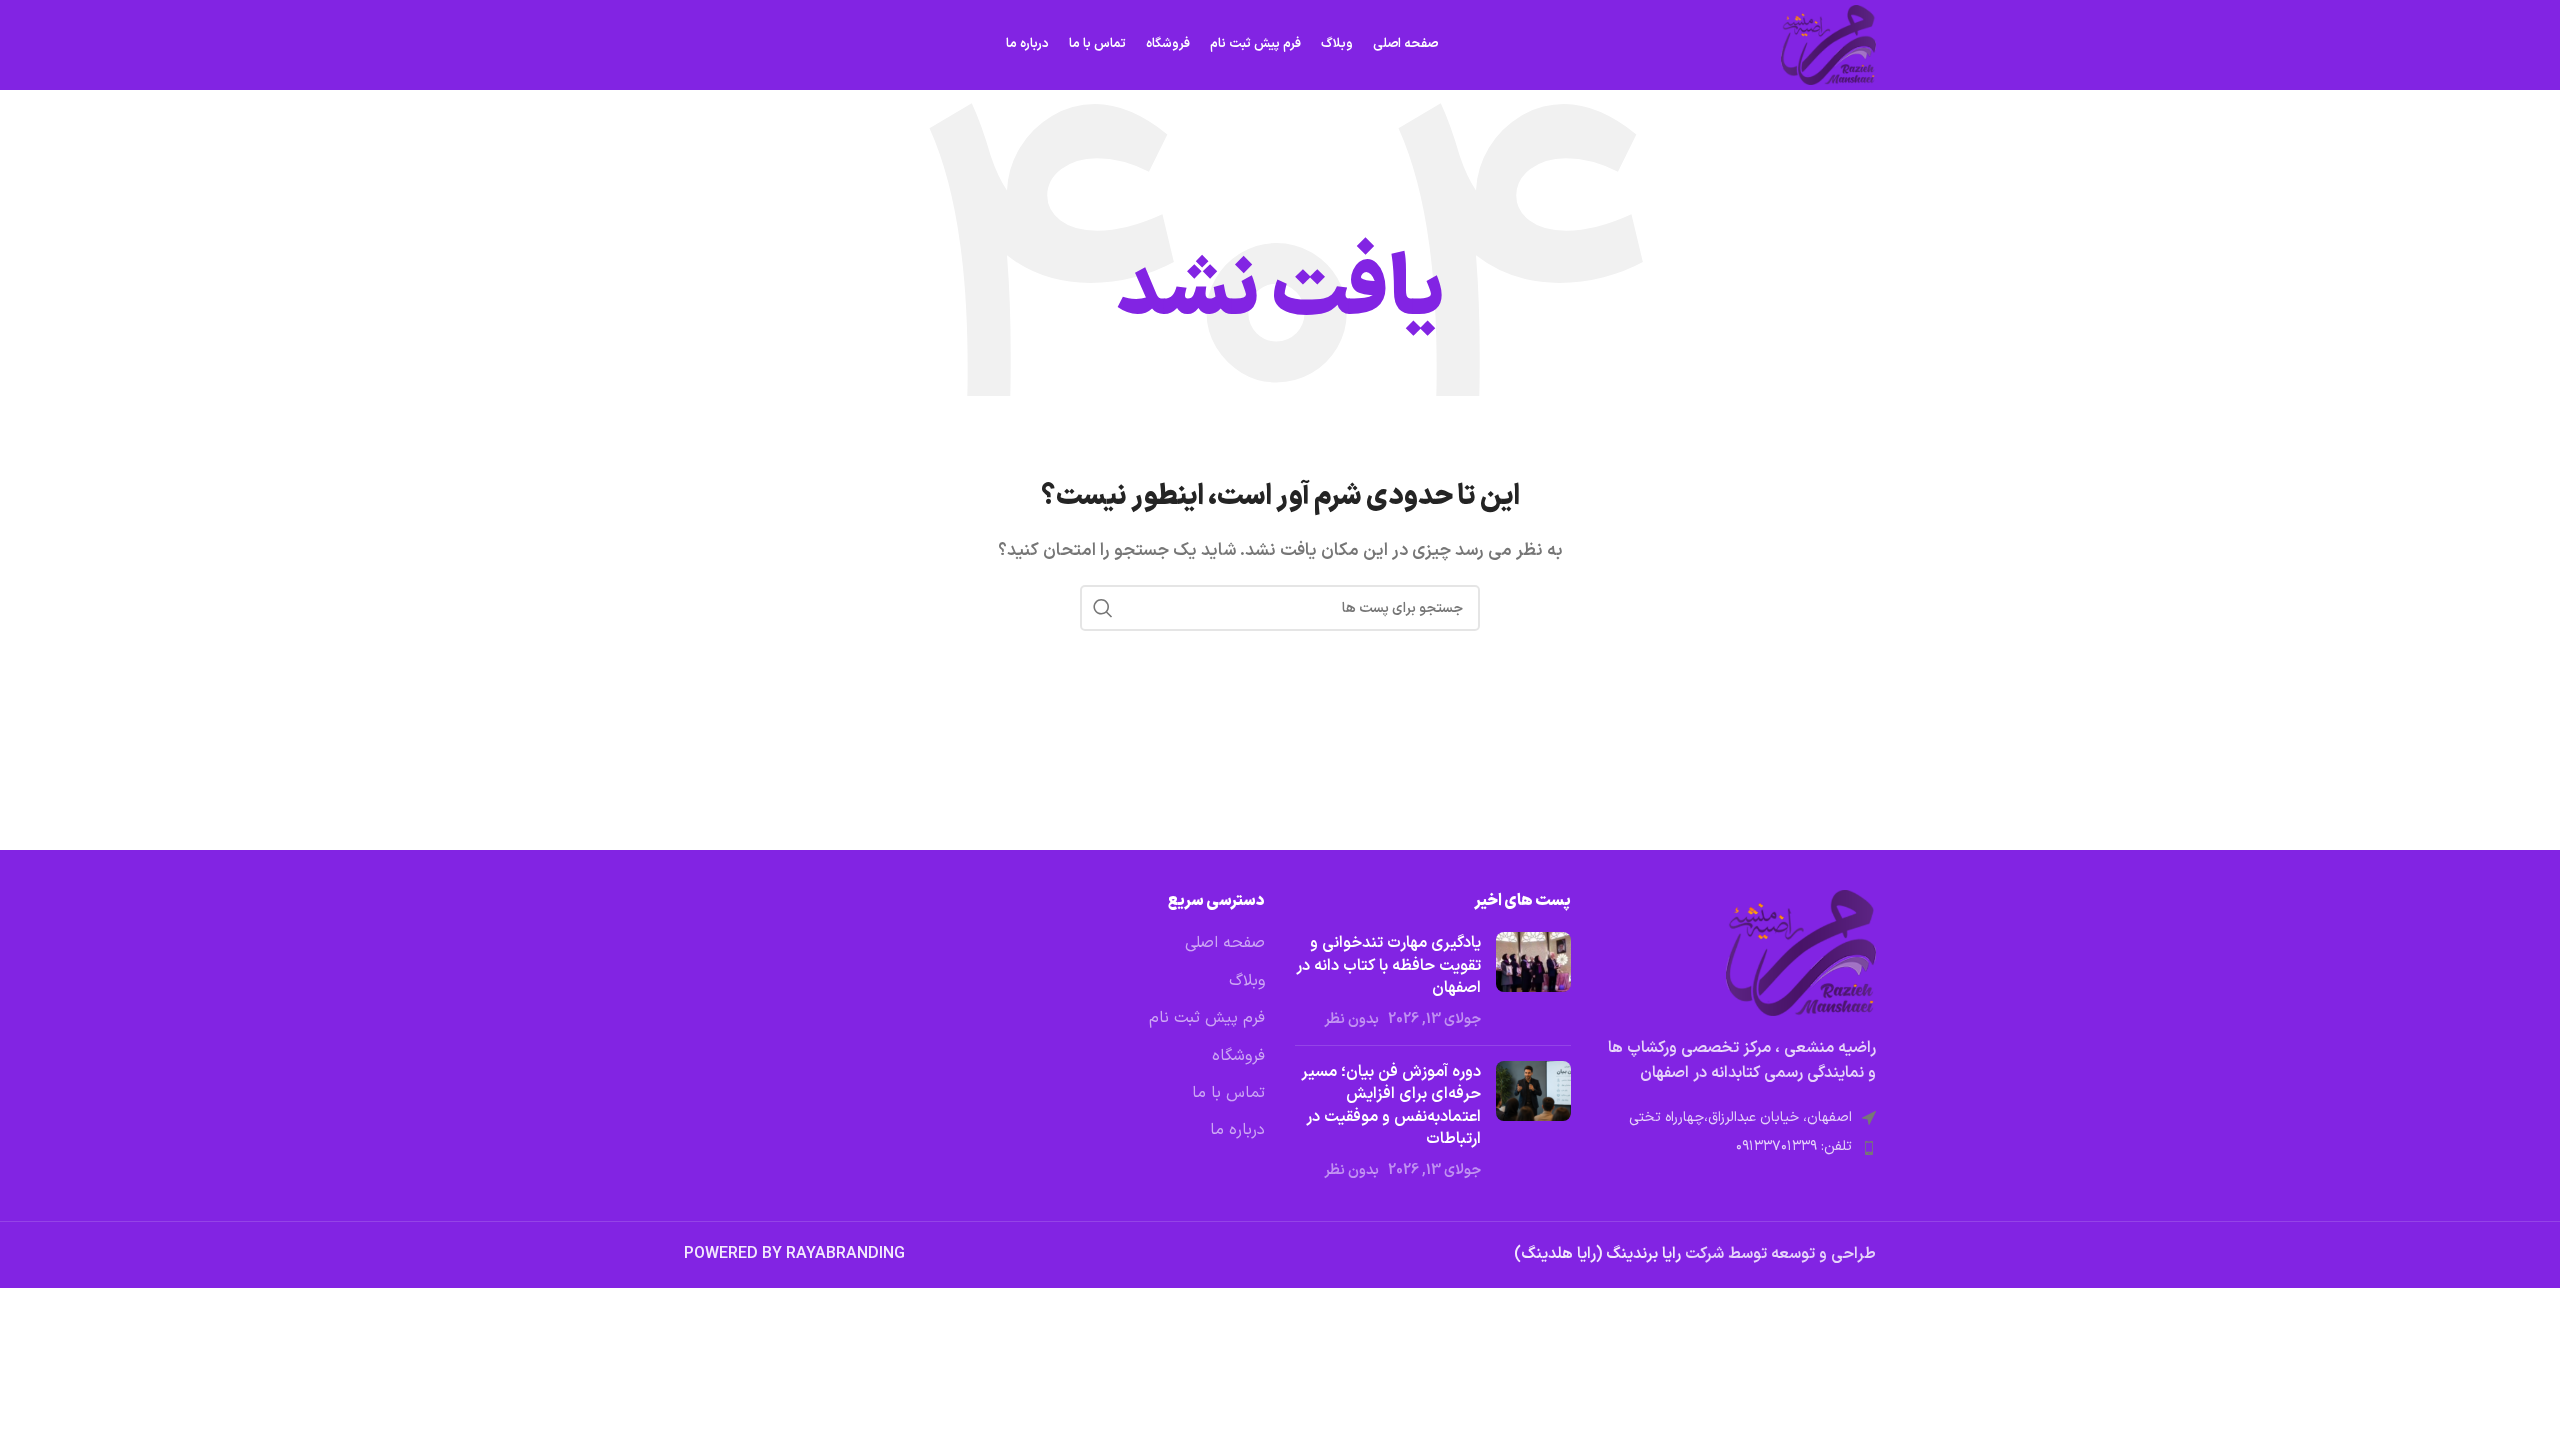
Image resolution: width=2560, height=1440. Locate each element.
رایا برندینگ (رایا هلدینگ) (1599, 1254)
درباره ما (1237, 1130)
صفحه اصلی (1225, 943)
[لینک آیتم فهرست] (1739, 1147)
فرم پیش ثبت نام (1207, 1018)
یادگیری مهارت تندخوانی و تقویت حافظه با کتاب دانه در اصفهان (1388, 965)
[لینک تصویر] (1801, 952)
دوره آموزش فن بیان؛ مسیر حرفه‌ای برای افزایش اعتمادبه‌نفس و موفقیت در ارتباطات (1391, 1105)
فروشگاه (1238, 1056)
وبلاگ (1247, 981)
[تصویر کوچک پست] (1533, 981)
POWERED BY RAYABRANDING (794, 1254)
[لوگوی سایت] (1828, 44)
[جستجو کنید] (1103, 608)
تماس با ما (1228, 1093)
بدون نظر (1351, 1019)
